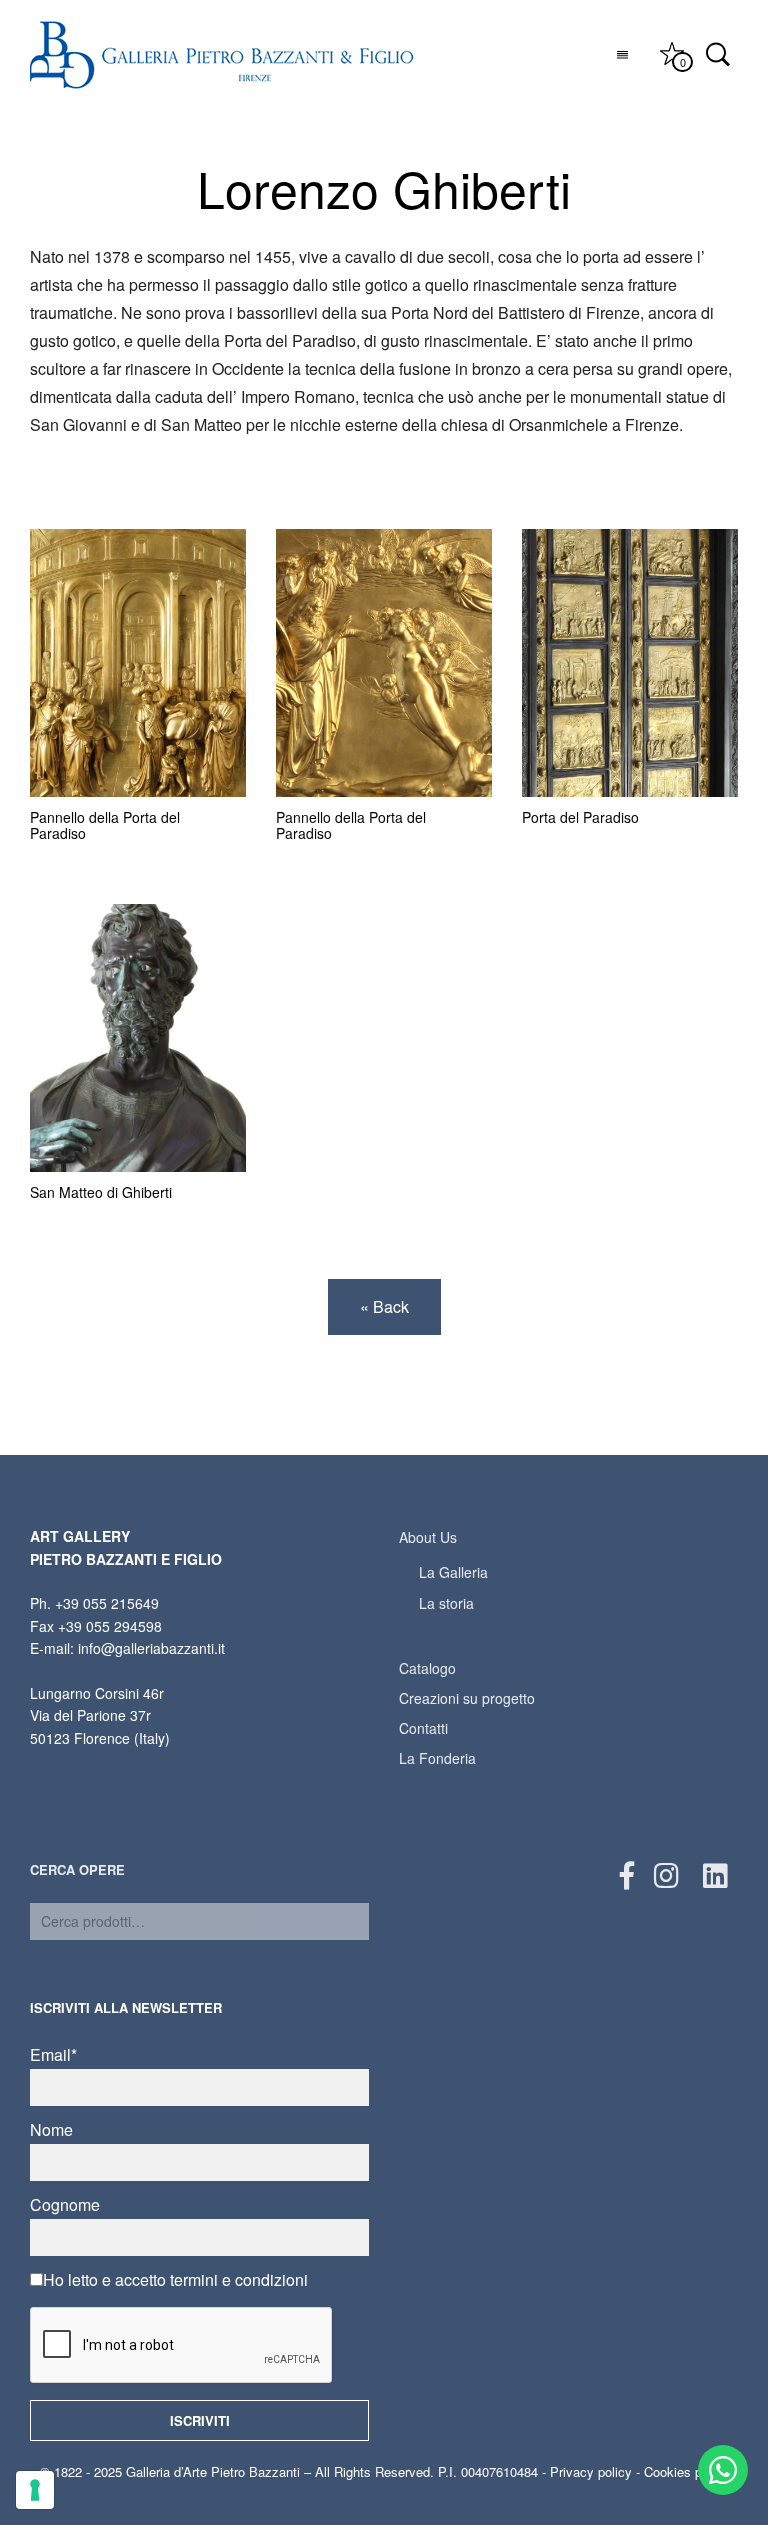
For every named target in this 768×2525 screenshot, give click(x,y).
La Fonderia (437, 1758)
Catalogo (427, 1668)
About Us (428, 1537)
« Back (384, 1306)
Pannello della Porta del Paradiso (105, 825)
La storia (446, 1603)
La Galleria (453, 1572)
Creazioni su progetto (467, 1698)
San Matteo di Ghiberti (101, 1192)
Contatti (423, 1728)
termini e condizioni (239, 2279)
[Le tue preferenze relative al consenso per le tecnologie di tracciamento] (35, 2490)
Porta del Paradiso (580, 817)
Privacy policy (591, 2471)
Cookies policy (686, 2471)
